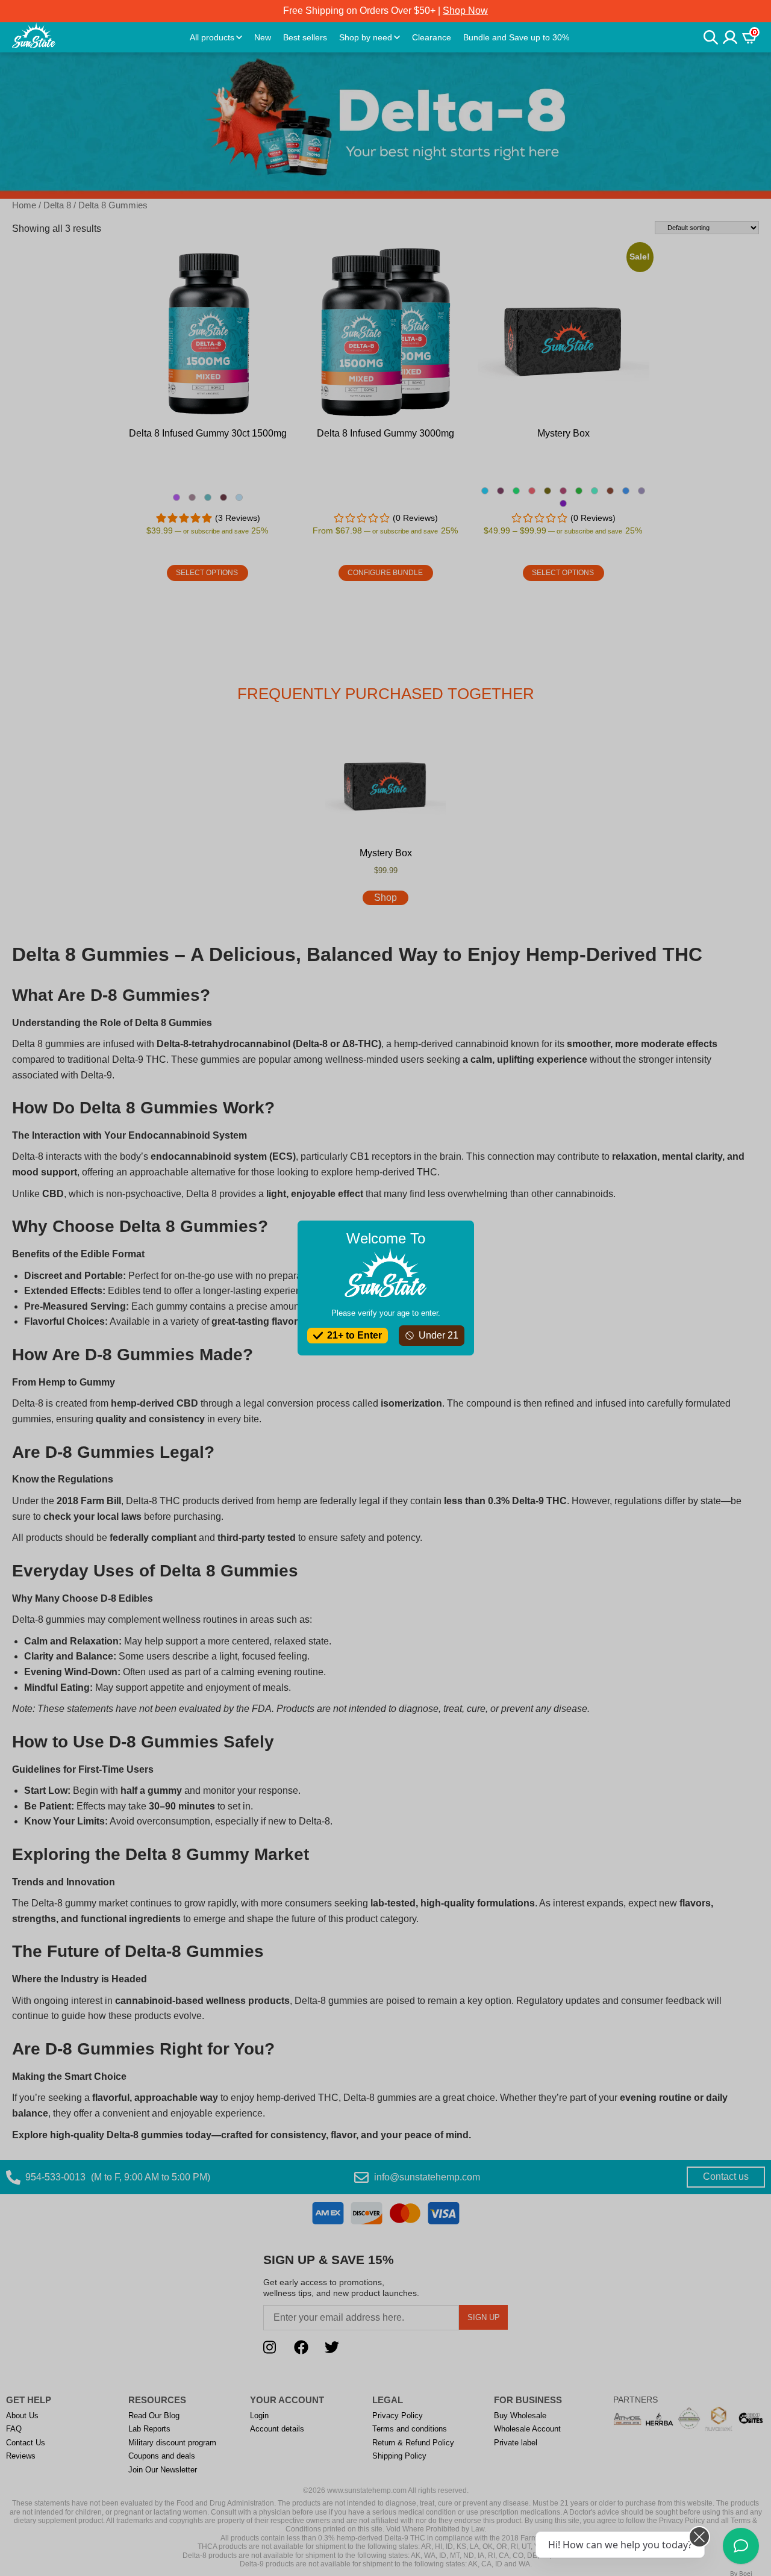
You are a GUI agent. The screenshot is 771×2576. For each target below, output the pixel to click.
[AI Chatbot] (741, 2546)
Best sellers (305, 37)
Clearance (432, 37)
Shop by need (366, 37)
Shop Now (465, 11)
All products (212, 37)
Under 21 (439, 1335)
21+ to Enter (354, 1335)
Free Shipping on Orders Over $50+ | (385, 11)
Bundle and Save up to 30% (516, 37)
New (263, 37)
